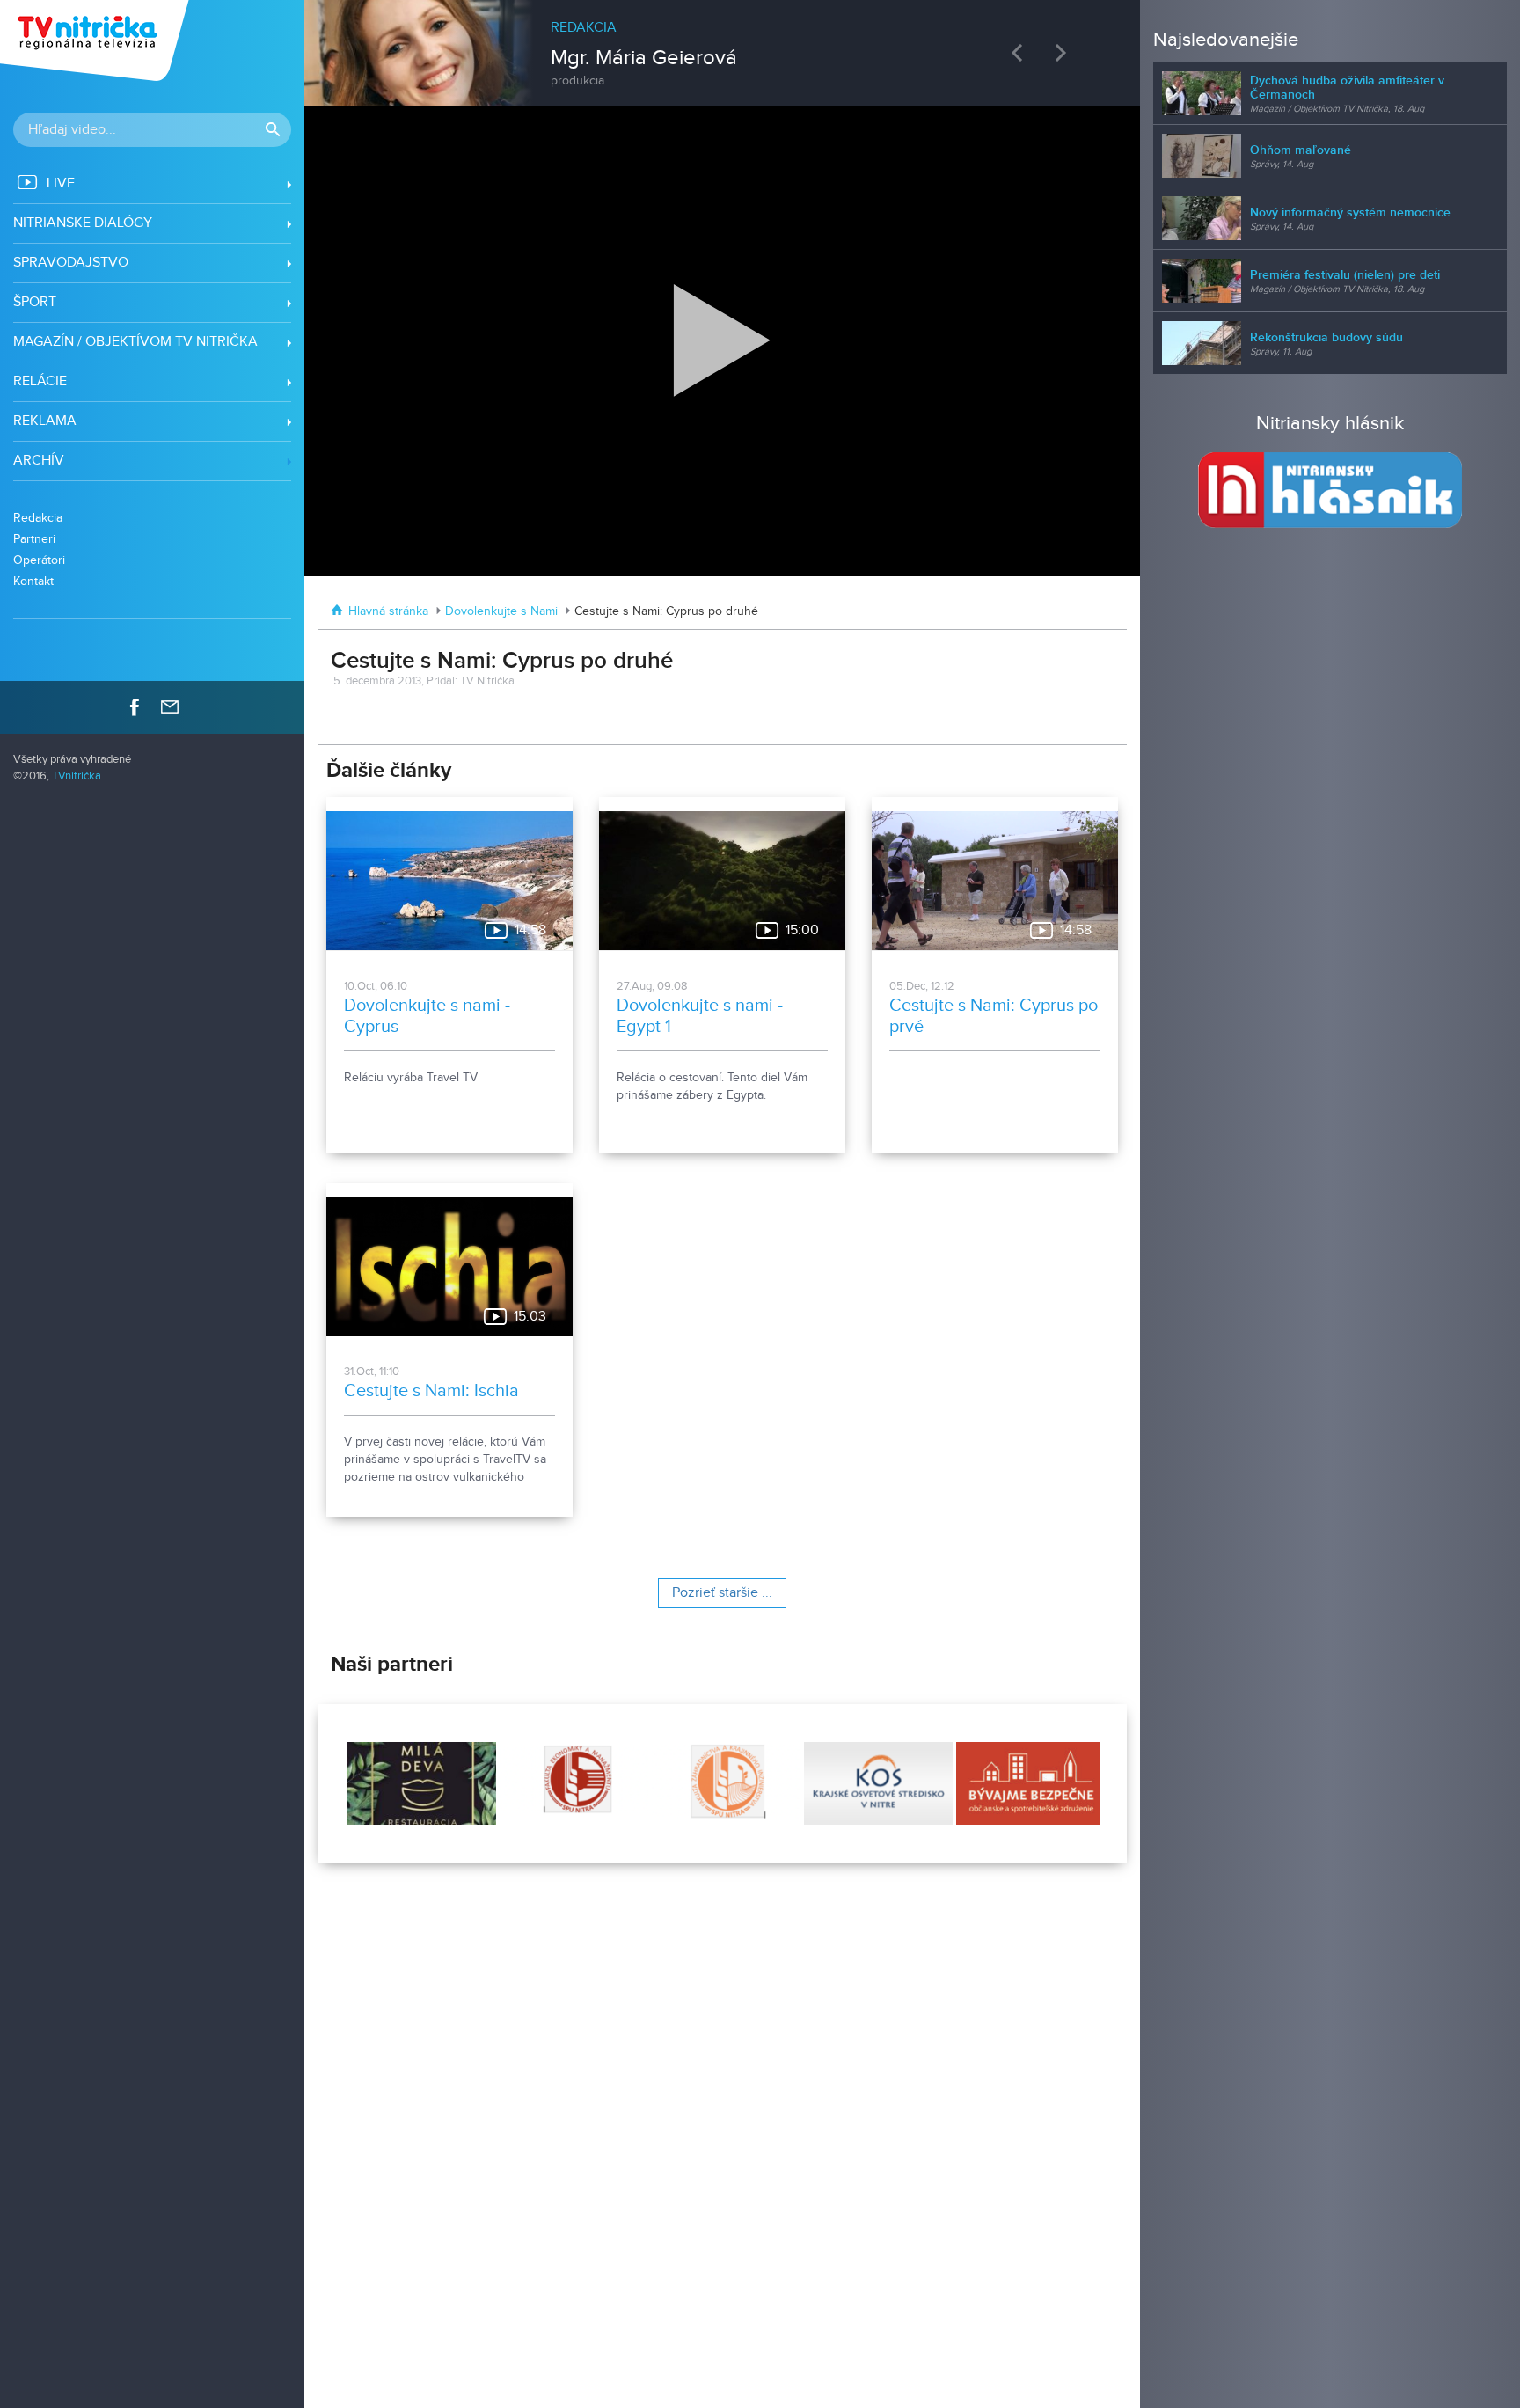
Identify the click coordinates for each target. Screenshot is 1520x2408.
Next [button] (1065, 52)
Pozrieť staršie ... (722, 1593)
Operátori (39, 560)
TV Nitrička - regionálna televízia (96, 40)
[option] (723, 44)
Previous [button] (1021, 52)
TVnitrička (77, 776)
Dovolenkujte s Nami (501, 611)
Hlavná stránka (388, 611)
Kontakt (33, 581)
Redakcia (38, 518)
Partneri (34, 539)
